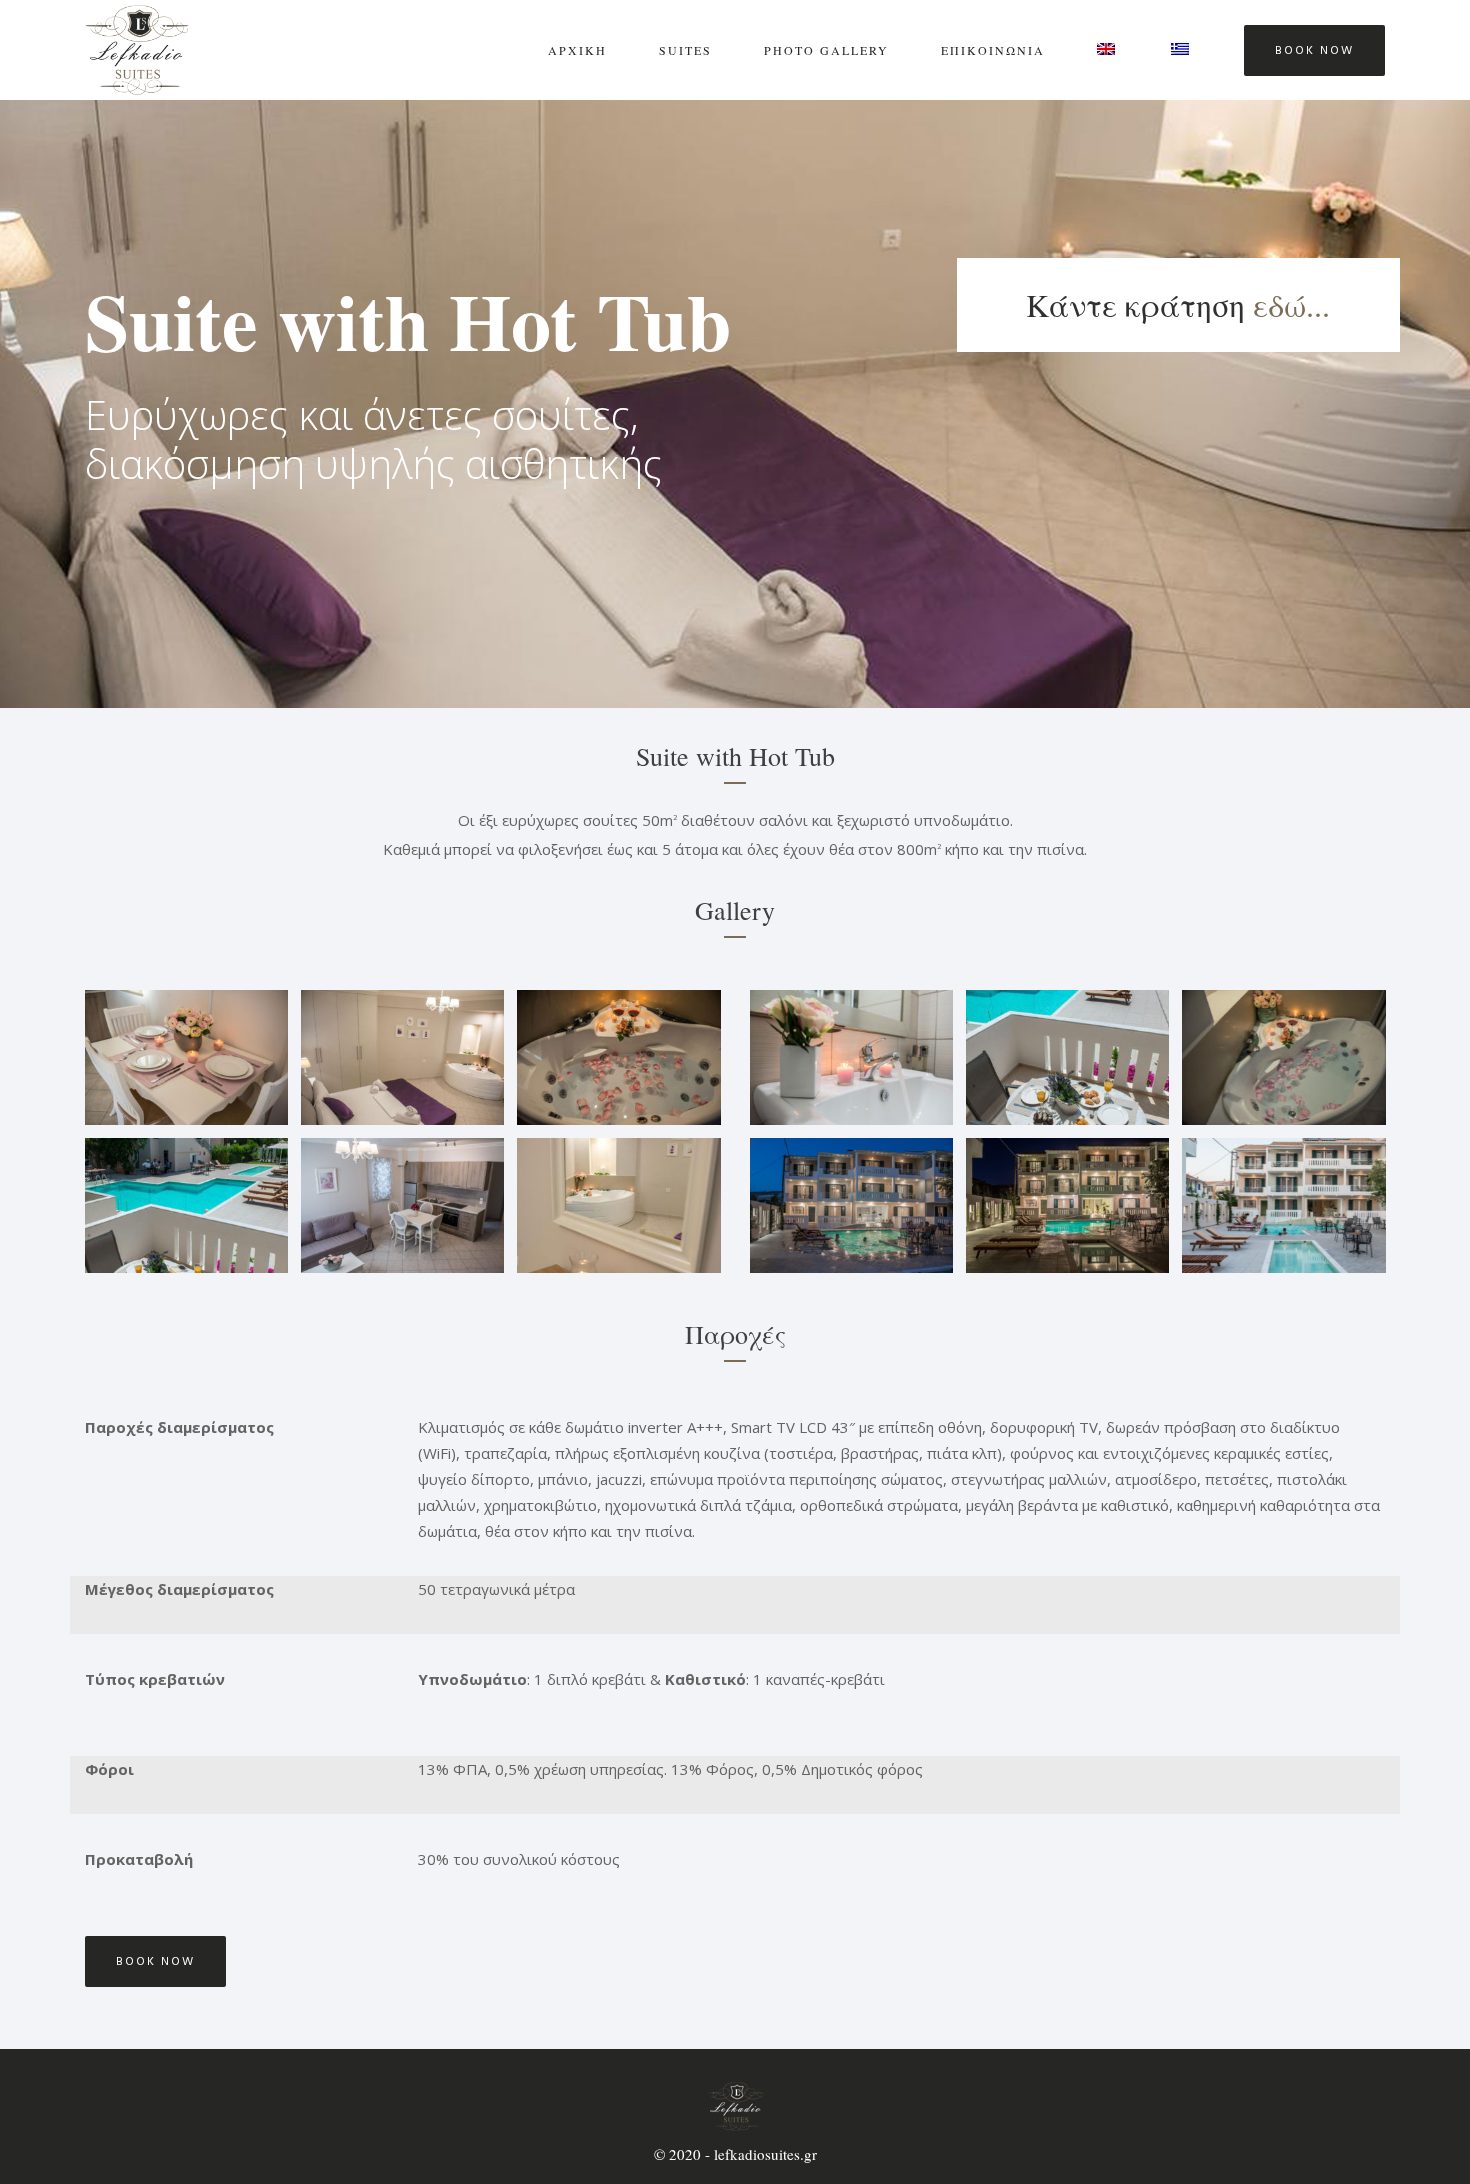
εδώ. (1283, 304)
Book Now (1314, 50)
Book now (155, 1961)
